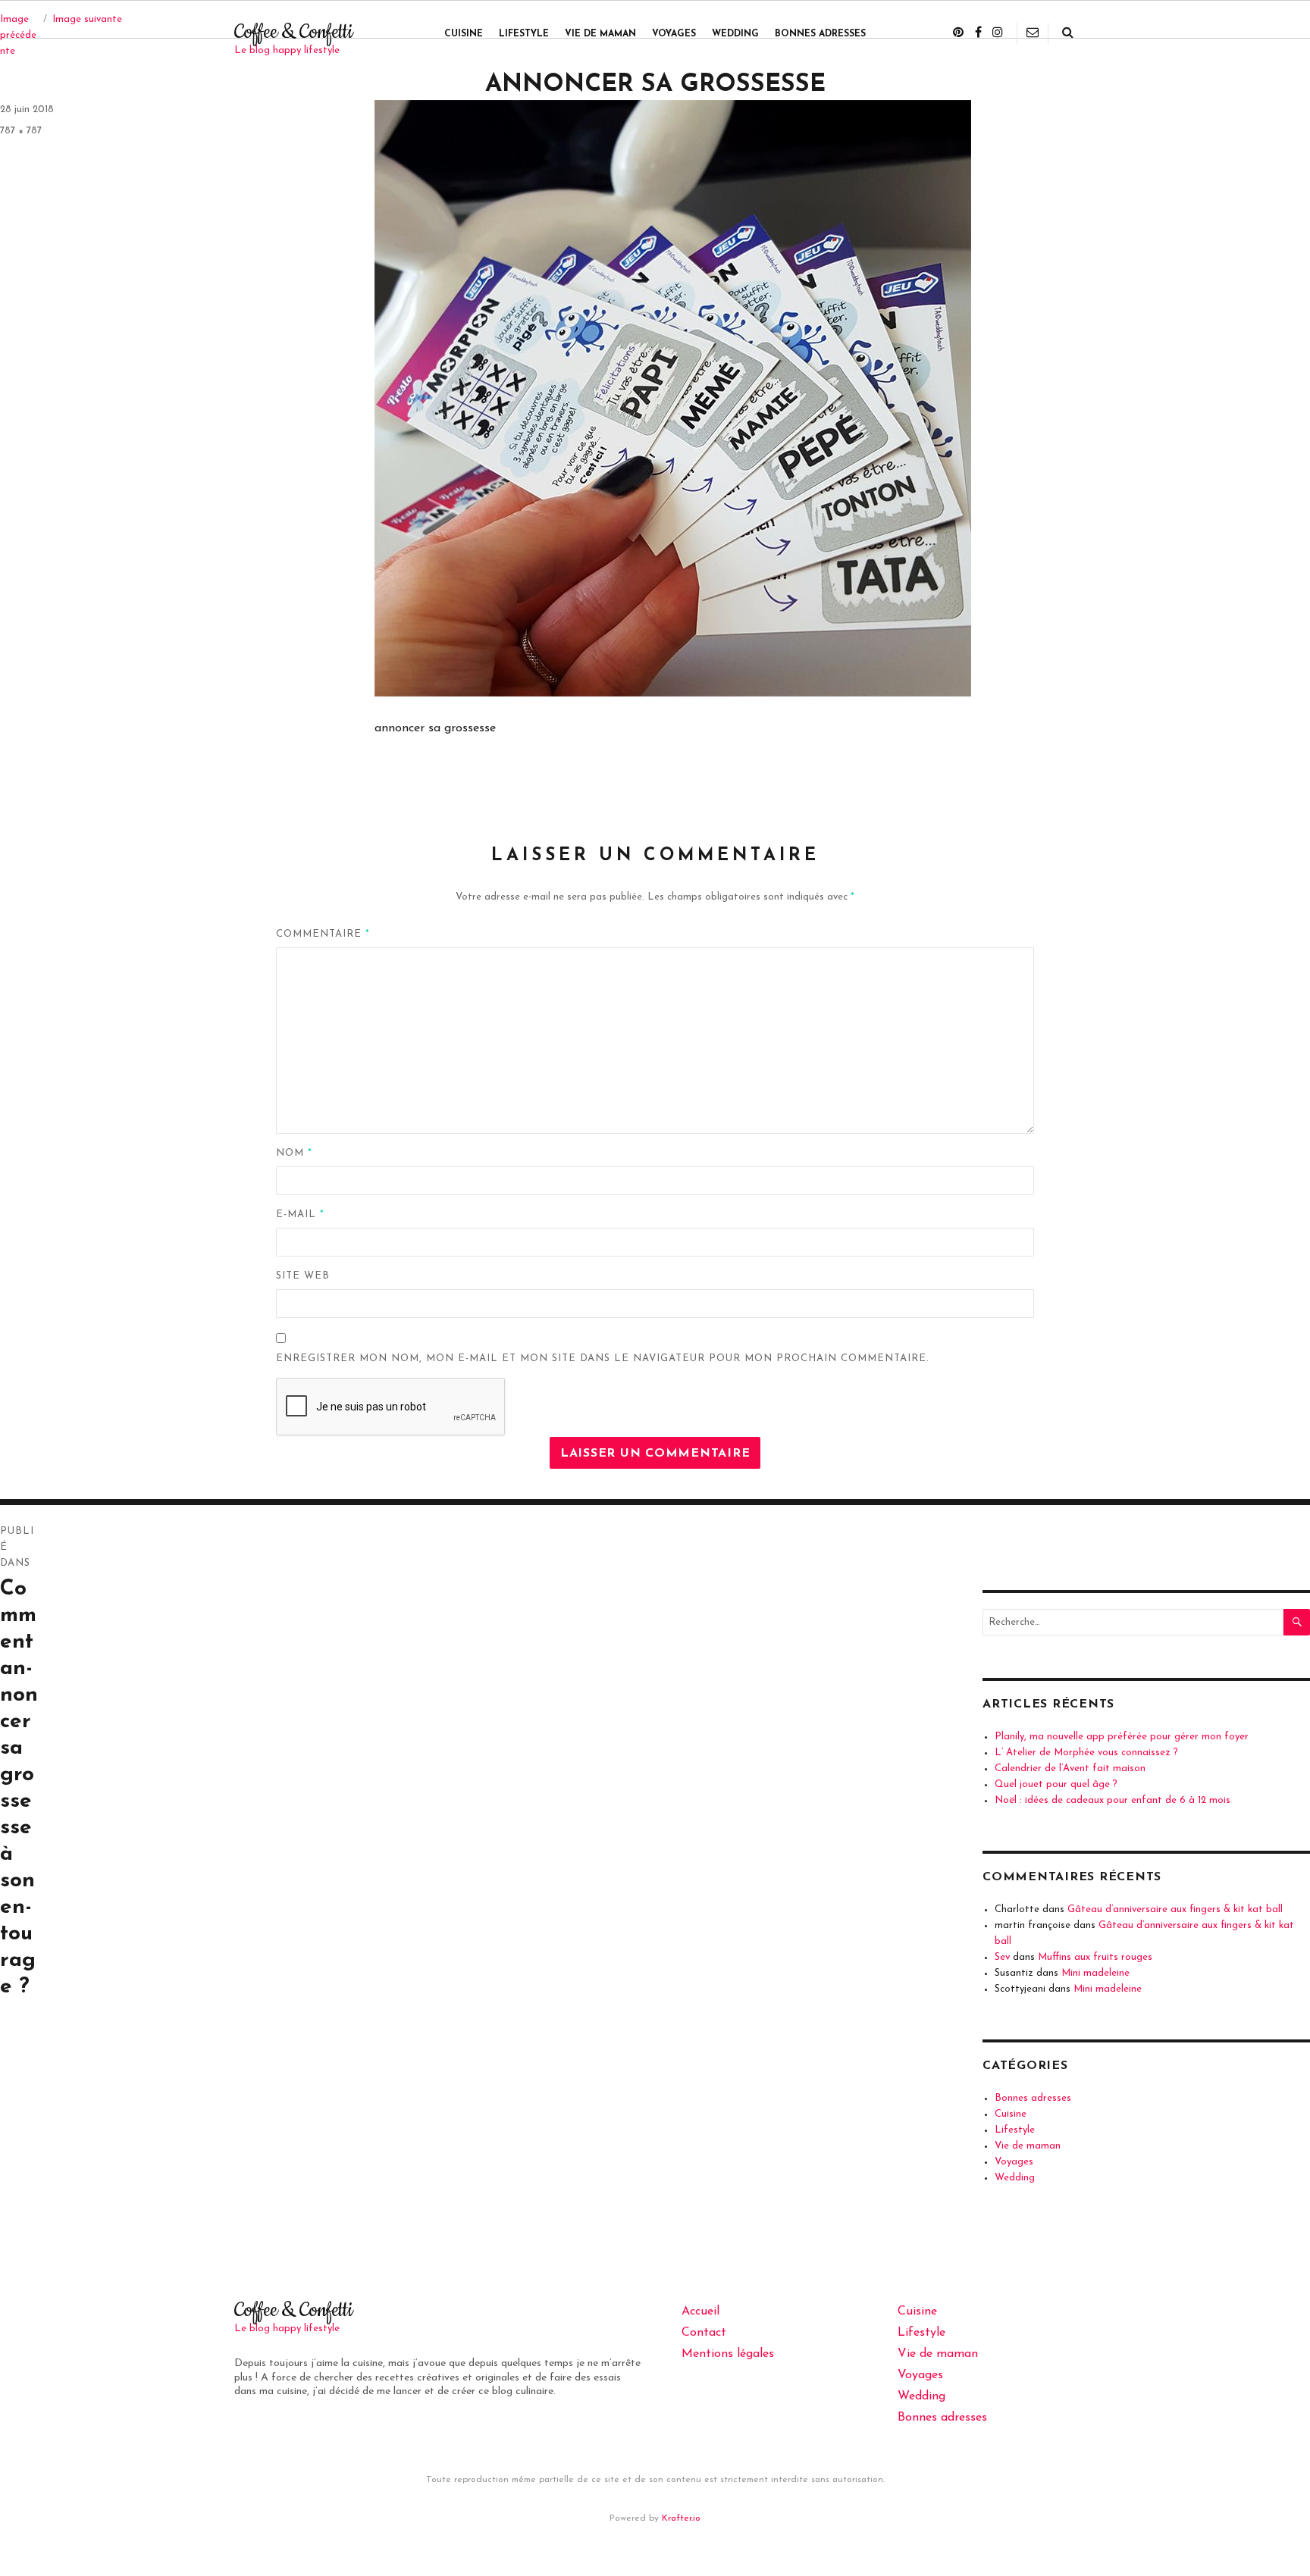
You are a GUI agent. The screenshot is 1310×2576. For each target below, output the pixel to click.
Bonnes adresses (820, 34)
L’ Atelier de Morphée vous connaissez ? (1086, 1753)
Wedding (735, 34)
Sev (1002, 1957)
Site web (303, 1276)
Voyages (674, 34)
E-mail (300, 1214)
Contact (704, 2333)
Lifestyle (524, 34)
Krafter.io (681, 2518)
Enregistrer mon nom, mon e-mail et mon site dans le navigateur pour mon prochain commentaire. (603, 1358)
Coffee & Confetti (293, 32)
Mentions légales (728, 2354)
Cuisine (464, 34)
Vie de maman (600, 34)
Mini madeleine (1095, 1973)
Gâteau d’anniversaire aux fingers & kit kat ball (1175, 1909)
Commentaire (323, 934)
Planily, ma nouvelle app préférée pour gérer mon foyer (1122, 1737)
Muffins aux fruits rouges (1095, 1957)
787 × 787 (21, 131)
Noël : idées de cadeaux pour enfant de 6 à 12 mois (1113, 1800)
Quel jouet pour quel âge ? (1056, 1784)
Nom (294, 1153)
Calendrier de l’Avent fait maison (1070, 1768)
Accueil (700, 2312)
